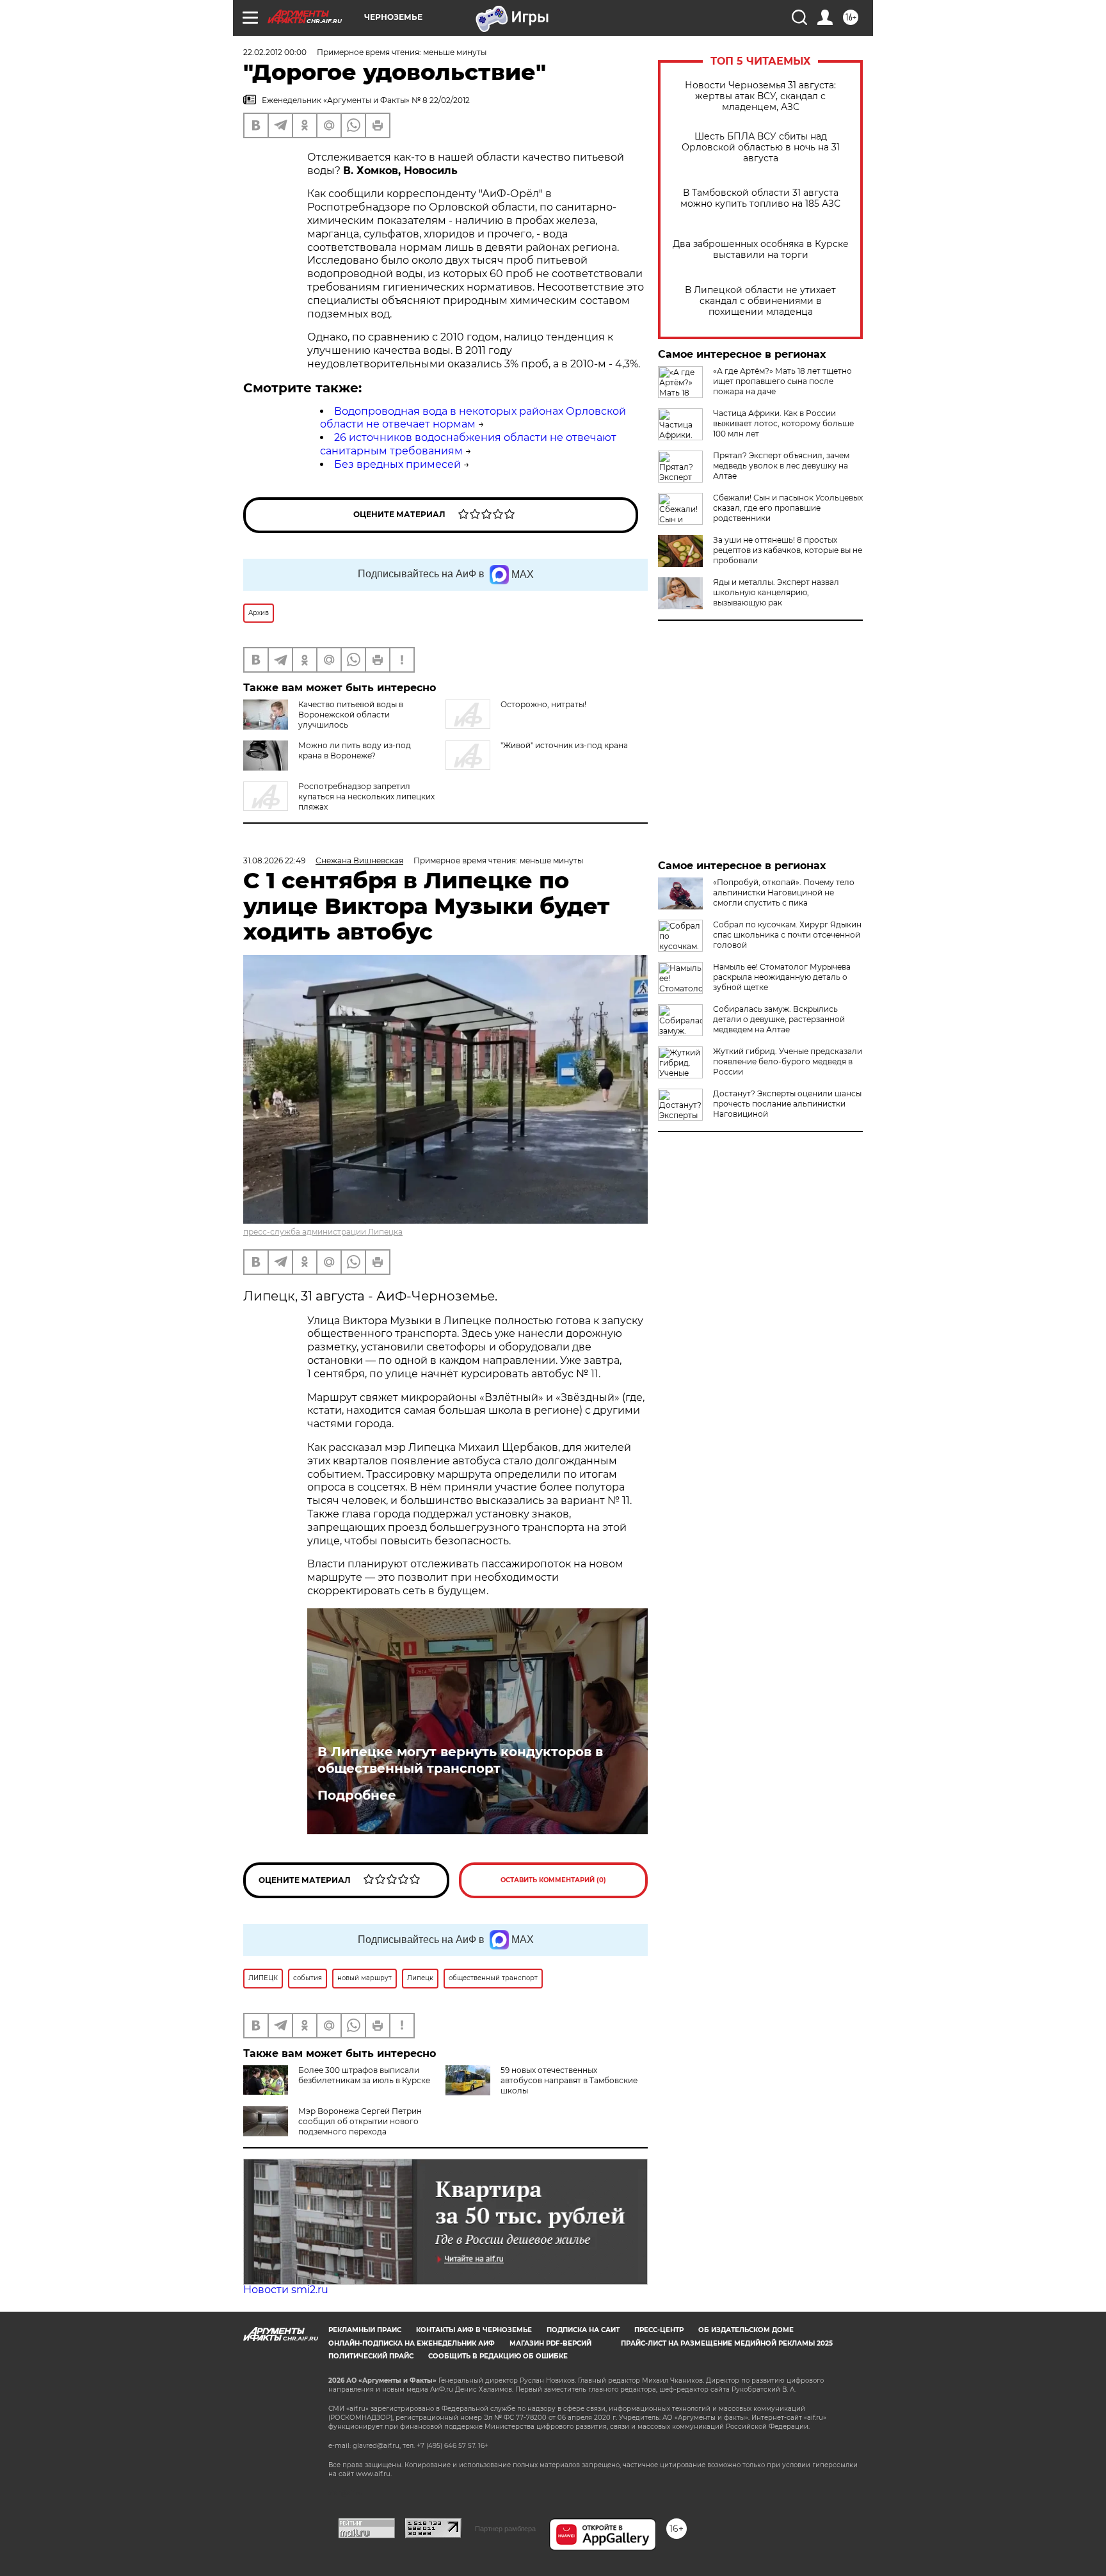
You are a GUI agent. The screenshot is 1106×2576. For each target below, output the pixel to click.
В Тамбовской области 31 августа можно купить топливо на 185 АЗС (760, 198)
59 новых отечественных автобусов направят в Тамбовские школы (569, 2080)
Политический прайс (371, 2356)
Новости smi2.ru (286, 2290)
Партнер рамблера (505, 2529)
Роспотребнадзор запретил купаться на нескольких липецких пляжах (366, 796)
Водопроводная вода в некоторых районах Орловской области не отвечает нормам (473, 418)
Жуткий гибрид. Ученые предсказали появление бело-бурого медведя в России (788, 1061)
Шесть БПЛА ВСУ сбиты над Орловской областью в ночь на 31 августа (761, 148)
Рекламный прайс (365, 2330)
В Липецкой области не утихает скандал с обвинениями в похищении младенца (760, 301)
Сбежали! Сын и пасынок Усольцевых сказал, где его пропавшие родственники (788, 508)
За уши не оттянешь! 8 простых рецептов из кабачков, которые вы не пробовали (788, 550)
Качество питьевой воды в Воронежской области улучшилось (351, 715)
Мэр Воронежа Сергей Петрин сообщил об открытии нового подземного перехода (360, 2121)
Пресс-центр (659, 2330)
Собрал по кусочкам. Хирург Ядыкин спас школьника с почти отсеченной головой (787, 935)
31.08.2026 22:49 (274, 860)
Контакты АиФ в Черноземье (474, 2330)
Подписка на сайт (583, 2330)
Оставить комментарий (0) (553, 1880)
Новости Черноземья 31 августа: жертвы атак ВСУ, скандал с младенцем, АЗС (760, 96)
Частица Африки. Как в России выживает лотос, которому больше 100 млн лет (783, 423)
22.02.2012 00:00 (275, 52)
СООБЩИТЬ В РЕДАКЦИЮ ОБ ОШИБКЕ (498, 2356)
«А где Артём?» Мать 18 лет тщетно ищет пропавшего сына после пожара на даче (782, 381)
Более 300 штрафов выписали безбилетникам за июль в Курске (364, 2075)
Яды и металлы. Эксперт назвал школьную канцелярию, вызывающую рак (776, 592)
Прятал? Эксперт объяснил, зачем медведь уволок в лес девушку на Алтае (781, 466)
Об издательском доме (746, 2330)
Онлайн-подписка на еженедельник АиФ (412, 2343)
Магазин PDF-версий (550, 2343)
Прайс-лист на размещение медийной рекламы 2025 (727, 2343)
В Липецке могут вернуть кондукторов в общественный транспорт (460, 1760)
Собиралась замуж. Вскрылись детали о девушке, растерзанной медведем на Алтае (779, 1019)
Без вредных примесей (397, 464)
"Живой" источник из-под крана (564, 745)
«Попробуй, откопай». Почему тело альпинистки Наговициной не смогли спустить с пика (784, 892)
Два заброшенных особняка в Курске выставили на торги (761, 250)
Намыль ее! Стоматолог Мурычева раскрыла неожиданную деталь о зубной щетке (782, 977)
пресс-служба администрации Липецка (323, 1232)
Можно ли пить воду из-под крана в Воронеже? (355, 750)
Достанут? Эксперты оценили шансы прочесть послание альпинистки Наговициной (787, 1104)
